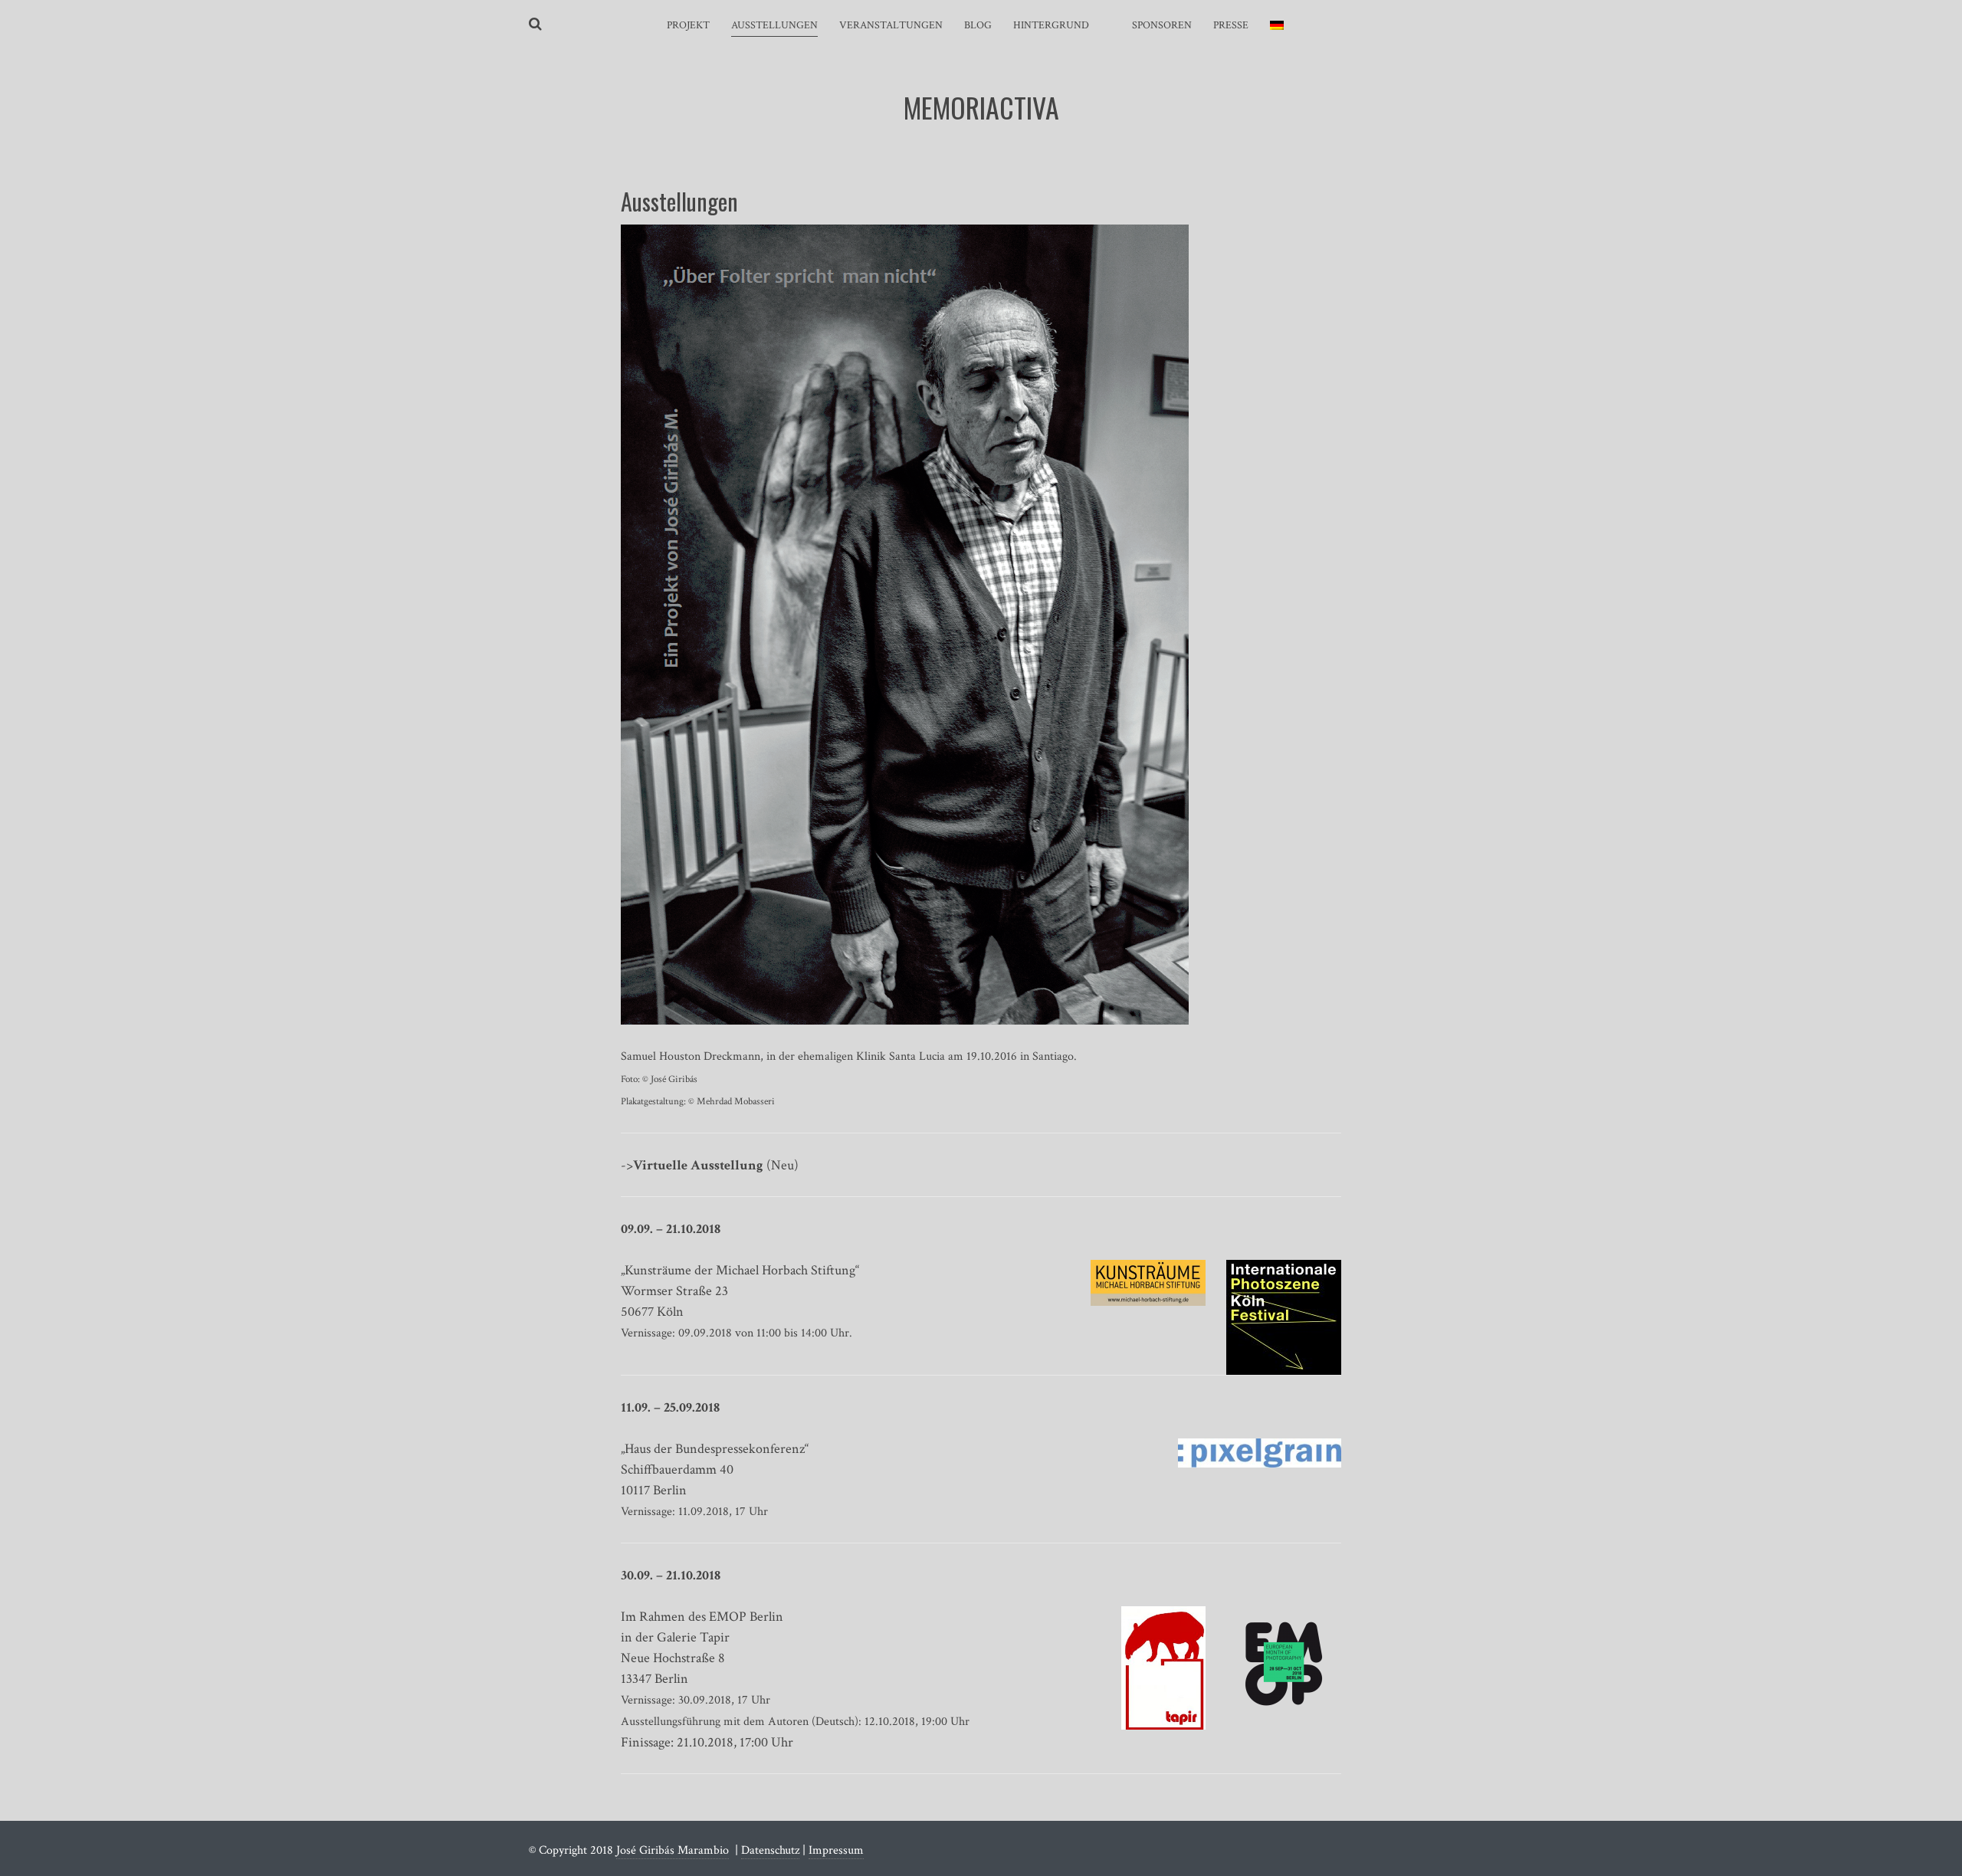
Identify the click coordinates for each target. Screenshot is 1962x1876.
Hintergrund (1051, 25)
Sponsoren (1162, 25)
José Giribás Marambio (673, 1850)
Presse (1231, 25)
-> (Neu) (710, 1165)
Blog (978, 25)
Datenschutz (770, 1850)
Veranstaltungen (891, 25)
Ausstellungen (774, 25)
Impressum (836, 1850)
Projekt (688, 25)
